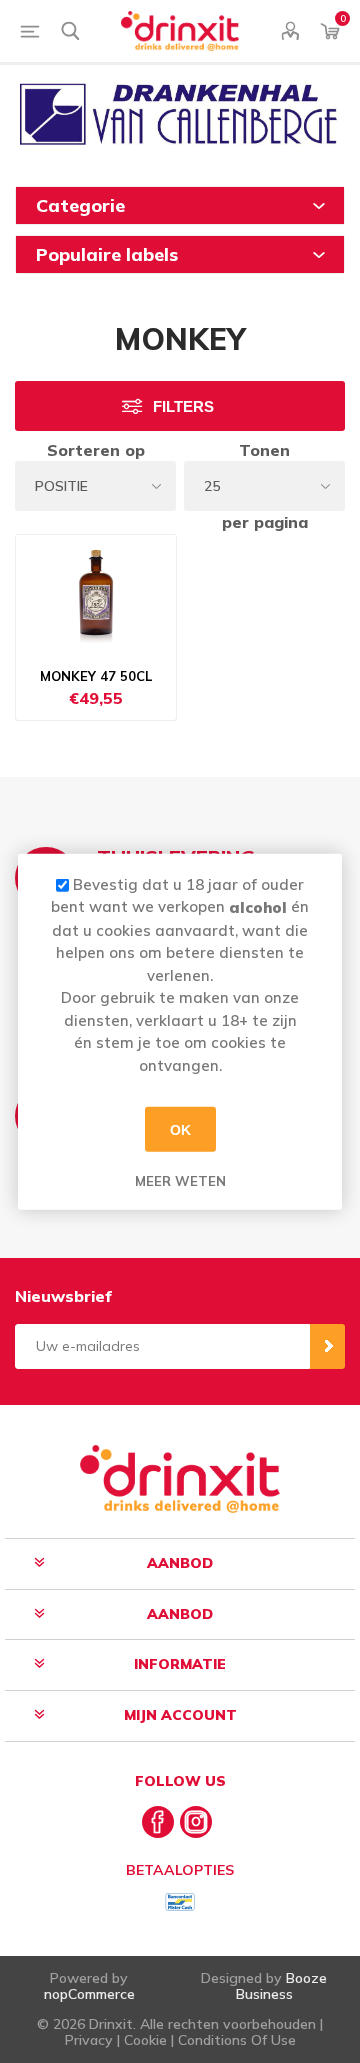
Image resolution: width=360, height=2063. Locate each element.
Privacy (89, 2040)
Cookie (145, 2040)
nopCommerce (89, 1994)
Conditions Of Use (237, 2040)
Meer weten (180, 1181)
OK (180, 1129)
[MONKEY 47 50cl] (96, 595)
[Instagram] (196, 1822)
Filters (183, 406)
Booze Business (282, 1985)
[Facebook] (158, 1822)
